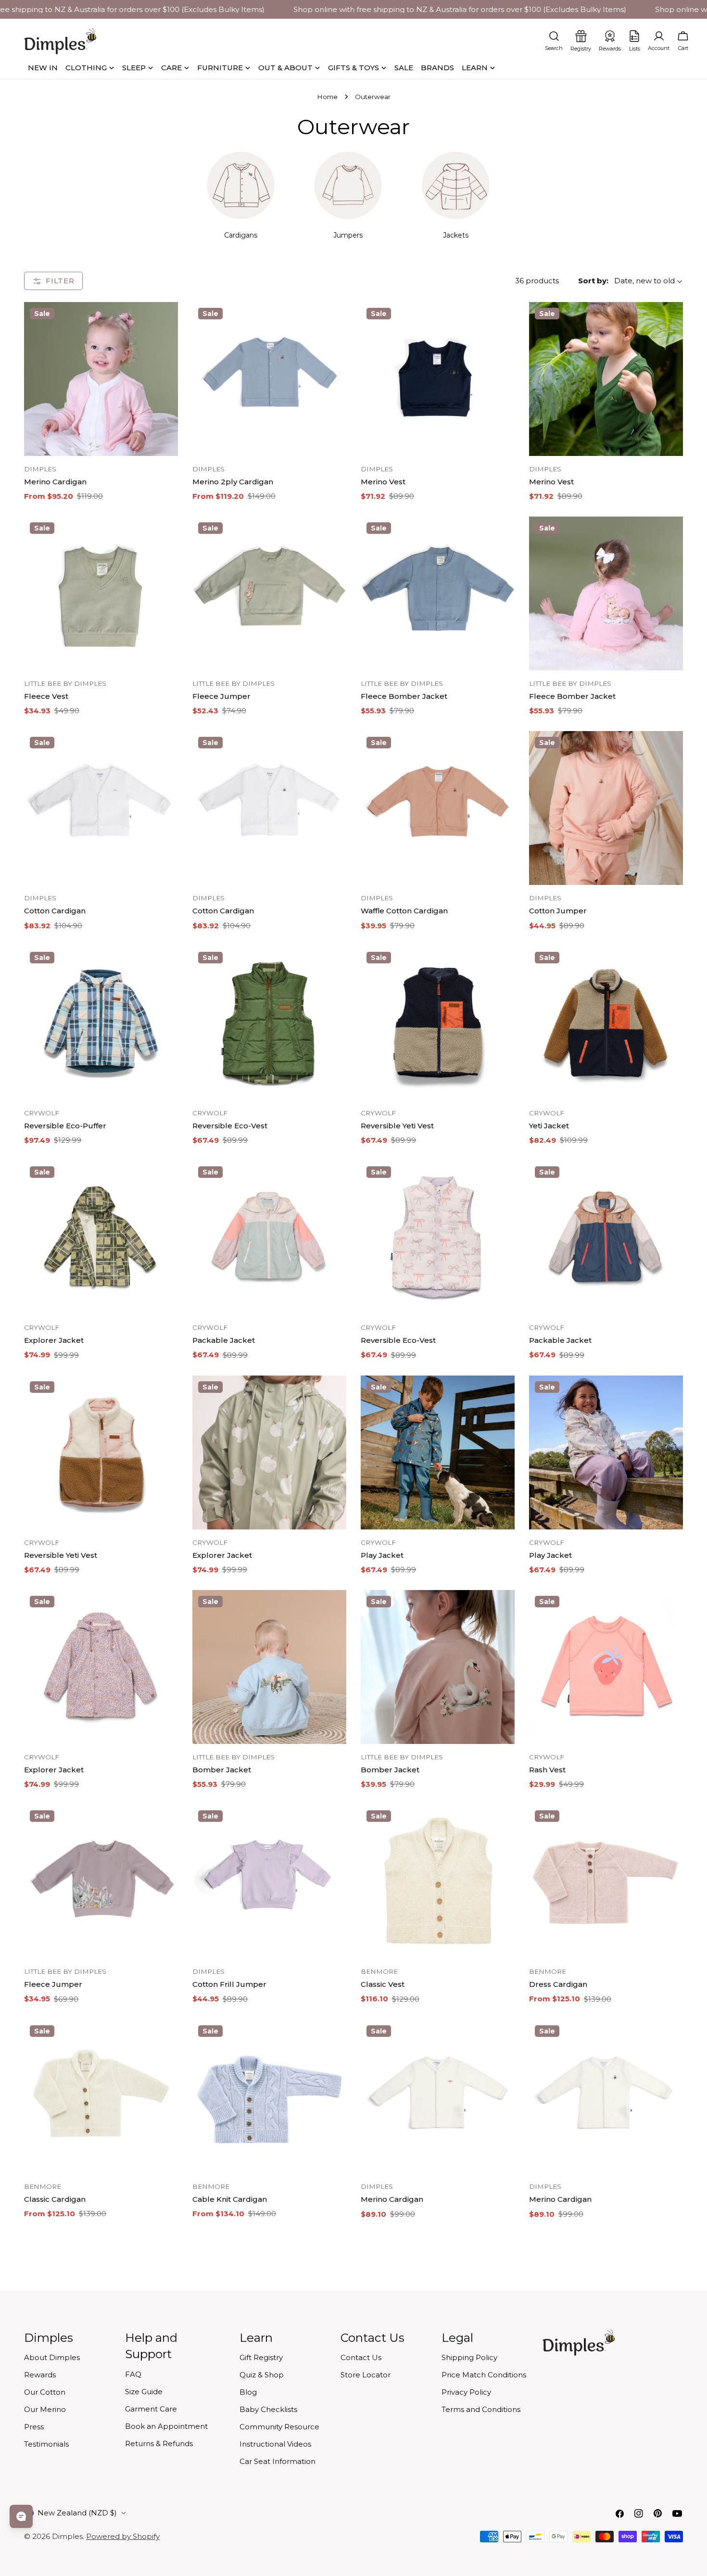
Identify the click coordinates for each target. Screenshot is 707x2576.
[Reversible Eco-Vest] (269, 1023)
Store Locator (366, 2375)
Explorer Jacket (54, 1340)
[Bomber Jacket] (269, 1667)
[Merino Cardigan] (101, 379)
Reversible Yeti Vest (397, 1126)
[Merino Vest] (438, 379)
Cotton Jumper (558, 911)
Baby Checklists (268, 2409)
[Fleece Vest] (101, 593)
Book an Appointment (166, 2426)
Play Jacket (382, 1555)
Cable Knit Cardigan (230, 2199)
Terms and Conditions (481, 2409)
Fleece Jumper (221, 696)
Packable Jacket (224, 1340)
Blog (248, 2392)
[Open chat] (21, 2516)
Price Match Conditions (484, 2375)
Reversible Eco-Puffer (65, 1126)
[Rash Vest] (606, 1667)
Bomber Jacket (222, 1770)
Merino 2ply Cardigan (233, 482)
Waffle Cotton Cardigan (404, 911)
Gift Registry (261, 2357)
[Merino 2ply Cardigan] (269, 379)
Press (34, 2427)
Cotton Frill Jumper (229, 1984)
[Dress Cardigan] (606, 1881)
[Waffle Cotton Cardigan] (438, 808)
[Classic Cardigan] (101, 2096)
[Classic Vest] (438, 1881)
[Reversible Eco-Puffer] (101, 1023)
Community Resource (279, 2427)
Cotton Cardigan (55, 911)
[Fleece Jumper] (269, 593)
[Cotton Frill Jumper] (269, 1881)
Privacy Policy (466, 2392)
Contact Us (361, 2357)
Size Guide (144, 2392)
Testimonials (46, 2444)
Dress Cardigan (558, 1984)
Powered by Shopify (123, 2536)
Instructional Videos (275, 2444)
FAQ (133, 2374)
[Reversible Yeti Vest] (438, 1023)
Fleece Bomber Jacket (404, 696)
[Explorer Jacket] (101, 1237)
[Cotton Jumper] (606, 808)
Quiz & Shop (262, 2375)
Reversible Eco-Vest (230, 1126)
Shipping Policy (469, 2357)
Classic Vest (383, 1984)
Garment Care (151, 2409)
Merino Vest (383, 482)
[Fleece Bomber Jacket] (438, 593)
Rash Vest (547, 1770)
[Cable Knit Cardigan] (269, 2096)
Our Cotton (45, 2392)
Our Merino (45, 2409)
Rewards (40, 2375)
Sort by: (593, 281)
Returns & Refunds (159, 2443)
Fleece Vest (46, 696)
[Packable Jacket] (269, 1237)
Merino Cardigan (55, 482)
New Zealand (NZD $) (77, 2513)
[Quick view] (164, 323)
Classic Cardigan (55, 2199)
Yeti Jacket (549, 1126)
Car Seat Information (278, 2461)
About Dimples (52, 2357)
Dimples (67, 2536)
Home (327, 97)
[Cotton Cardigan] (101, 808)
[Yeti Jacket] (606, 1023)
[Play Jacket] (438, 1452)
